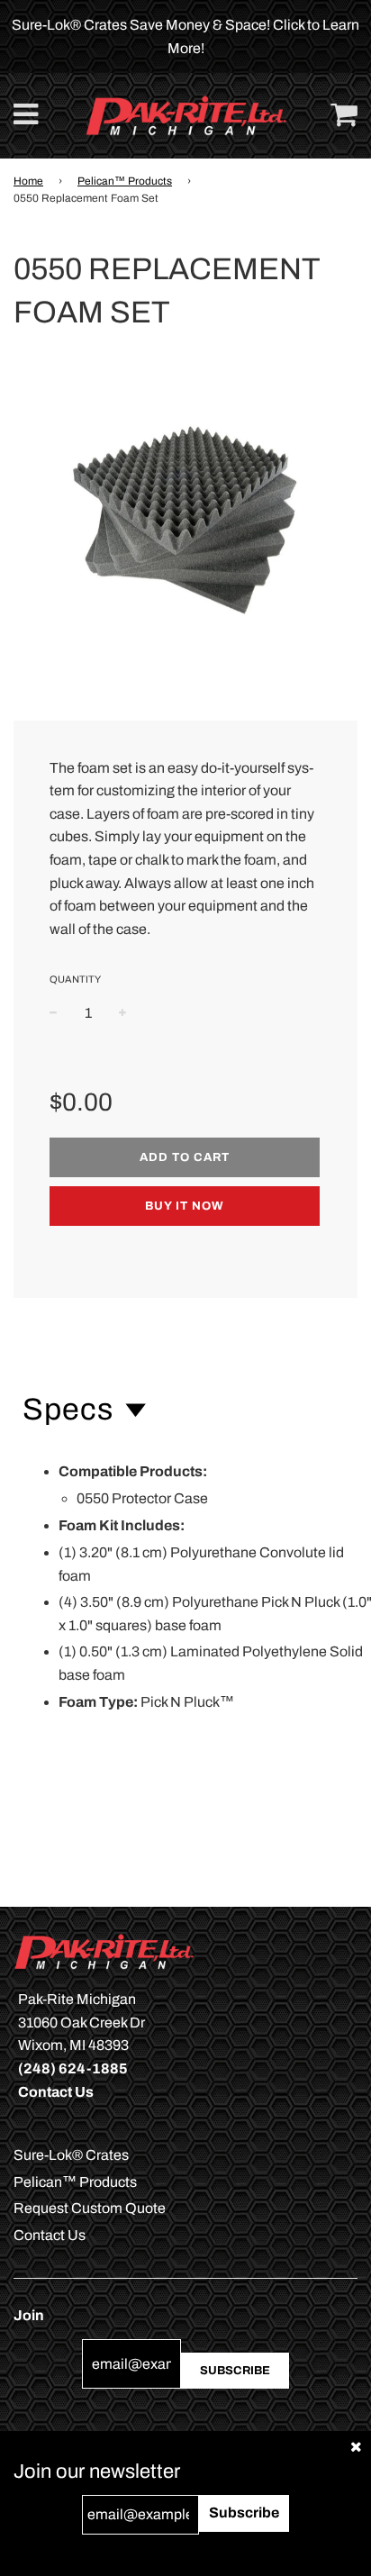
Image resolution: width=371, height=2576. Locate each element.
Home (28, 181)
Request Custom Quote (90, 2208)
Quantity (75, 979)
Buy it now (185, 1206)
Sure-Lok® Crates (71, 2155)
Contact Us (50, 2235)
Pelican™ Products (125, 181)
